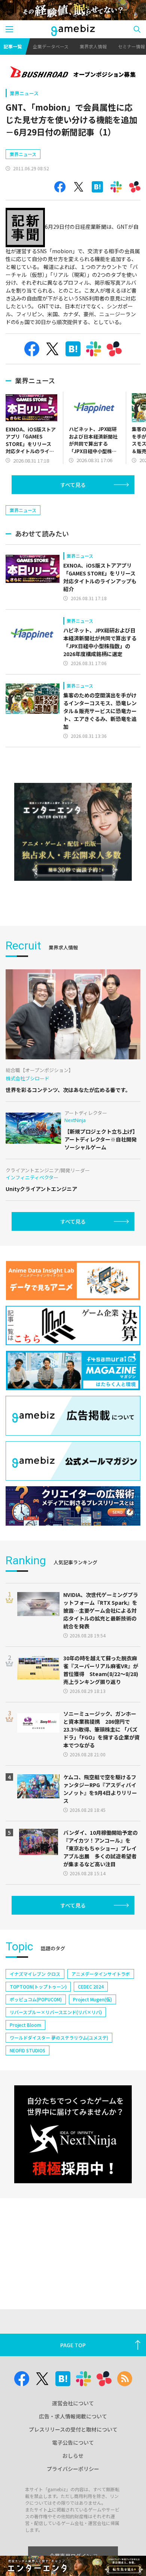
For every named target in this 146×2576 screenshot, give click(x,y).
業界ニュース (24, 93)
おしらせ (73, 2456)
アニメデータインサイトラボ (101, 1974)
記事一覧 (13, 46)
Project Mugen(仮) (92, 1999)
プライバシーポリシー (73, 2469)
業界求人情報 (93, 46)
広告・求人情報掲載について (73, 2416)
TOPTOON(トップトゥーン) (38, 1986)
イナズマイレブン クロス (35, 1974)
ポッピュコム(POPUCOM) (36, 1999)
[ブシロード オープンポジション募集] (73, 73)
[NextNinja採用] (73, 2134)
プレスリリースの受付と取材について (73, 2429)
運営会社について (73, 2403)
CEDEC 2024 (91, 1986)
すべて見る (73, 485)
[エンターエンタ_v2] (73, 832)
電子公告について (73, 2442)
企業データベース (51, 46)
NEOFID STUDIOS (28, 2050)
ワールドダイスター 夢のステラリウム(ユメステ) (59, 2038)
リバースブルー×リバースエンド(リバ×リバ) (56, 2012)
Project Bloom (25, 2025)
